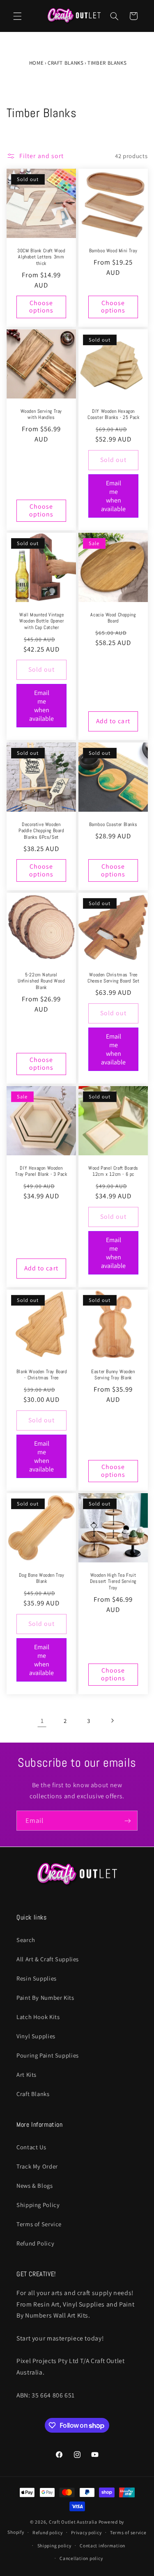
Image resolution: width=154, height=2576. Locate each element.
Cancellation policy (81, 2558)
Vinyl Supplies (36, 2036)
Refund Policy (35, 2243)
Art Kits (26, 2075)
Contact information (102, 2545)
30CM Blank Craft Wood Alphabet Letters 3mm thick (41, 257)
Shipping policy (54, 2545)
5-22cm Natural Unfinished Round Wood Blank (41, 981)
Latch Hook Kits (38, 2017)
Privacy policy (86, 2532)
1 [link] (42, 1721)
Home (37, 63)
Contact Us (31, 2147)
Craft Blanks (66, 63)
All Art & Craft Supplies (48, 1959)
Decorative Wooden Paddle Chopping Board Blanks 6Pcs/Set (41, 831)
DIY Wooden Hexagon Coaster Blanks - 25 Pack (113, 415)
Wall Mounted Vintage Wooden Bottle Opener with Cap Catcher (41, 621)
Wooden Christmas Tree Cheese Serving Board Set (113, 978)
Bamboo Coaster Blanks (113, 825)
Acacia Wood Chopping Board (113, 618)
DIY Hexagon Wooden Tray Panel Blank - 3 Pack (41, 1171)
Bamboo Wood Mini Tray (113, 251)
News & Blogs (35, 2186)
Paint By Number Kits (45, 1998)
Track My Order (37, 2166)
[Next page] (112, 1721)
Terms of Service (39, 2224)
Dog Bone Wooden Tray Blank (41, 1579)
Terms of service (128, 2532)
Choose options (41, 307)
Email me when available (113, 496)
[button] (17, 16)
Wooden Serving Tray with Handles (41, 415)
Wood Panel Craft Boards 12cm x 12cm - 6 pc (113, 1171)
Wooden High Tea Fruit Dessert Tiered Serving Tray (113, 1582)
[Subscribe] (128, 1821)
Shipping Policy (38, 2205)
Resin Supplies (37, 1978)
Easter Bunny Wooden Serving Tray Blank (113, 1375)
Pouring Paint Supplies (48, 2055)
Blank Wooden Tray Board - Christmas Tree (41, 1375)
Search (26, 1940)
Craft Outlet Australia (73, 2522)
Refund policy (48, 2532)
